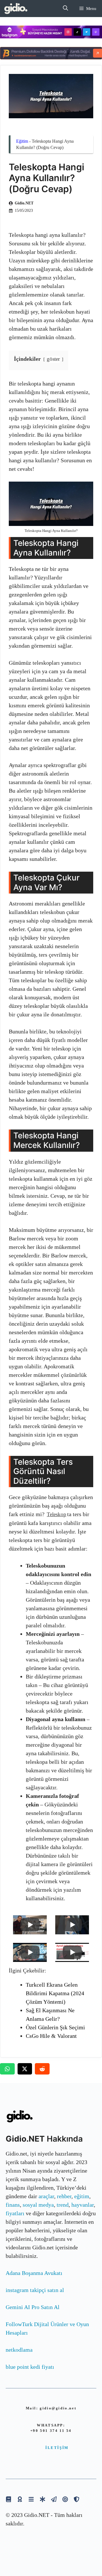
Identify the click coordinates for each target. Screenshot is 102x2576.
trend (63, 2205)
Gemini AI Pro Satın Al (33, 2307)
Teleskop (57, 1514)
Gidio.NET (24, 203)
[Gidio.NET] (16, 9)
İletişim (57, 2448)
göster (53, 359)
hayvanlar (83, 2205)
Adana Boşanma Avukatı (34, 2273)
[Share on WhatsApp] (7, 2069)
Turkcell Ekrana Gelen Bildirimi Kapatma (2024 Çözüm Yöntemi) (55, 1993)
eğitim (82, 2196)
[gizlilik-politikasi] (54, 2499)
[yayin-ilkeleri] (42, 2499)
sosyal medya (38, 2205)
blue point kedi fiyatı (30, 2367)
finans (13, 2205)
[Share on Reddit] (42, 2069)
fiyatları (15, 2213)
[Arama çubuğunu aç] (65, 9)
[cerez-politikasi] (65, 2499)
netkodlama (19, 2350)
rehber (64, 2196)
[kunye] (20, 2499)
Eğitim (22, 141)
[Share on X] (25, 2069)
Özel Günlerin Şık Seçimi (55, 2027)
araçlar (46, 2196)
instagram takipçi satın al (35, 2290)
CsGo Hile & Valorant (51, 2036)
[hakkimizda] (8, 2499)
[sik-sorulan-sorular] (31, 2499)
